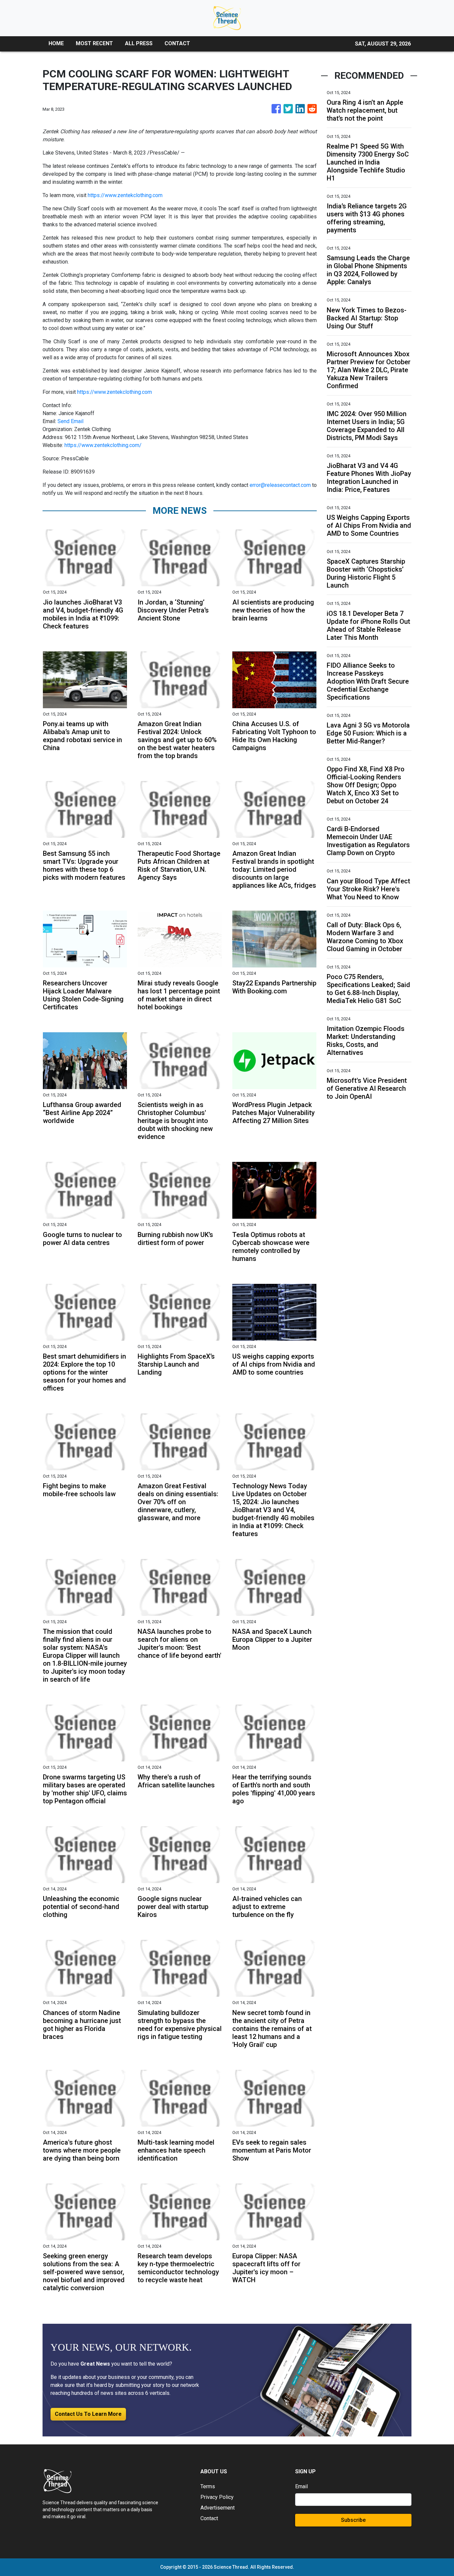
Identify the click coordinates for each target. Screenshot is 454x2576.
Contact (209, 2518)
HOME (56, 43)
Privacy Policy (217, 2497)
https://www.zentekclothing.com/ (103, 445)
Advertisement (218, 2508)
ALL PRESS (139, 43)
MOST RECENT (94, 43)
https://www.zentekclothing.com (125, 195)
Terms (208, 2486)
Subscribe (353, 2520)
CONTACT (177, 43)
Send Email (70, 421)
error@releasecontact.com (280, 485)
